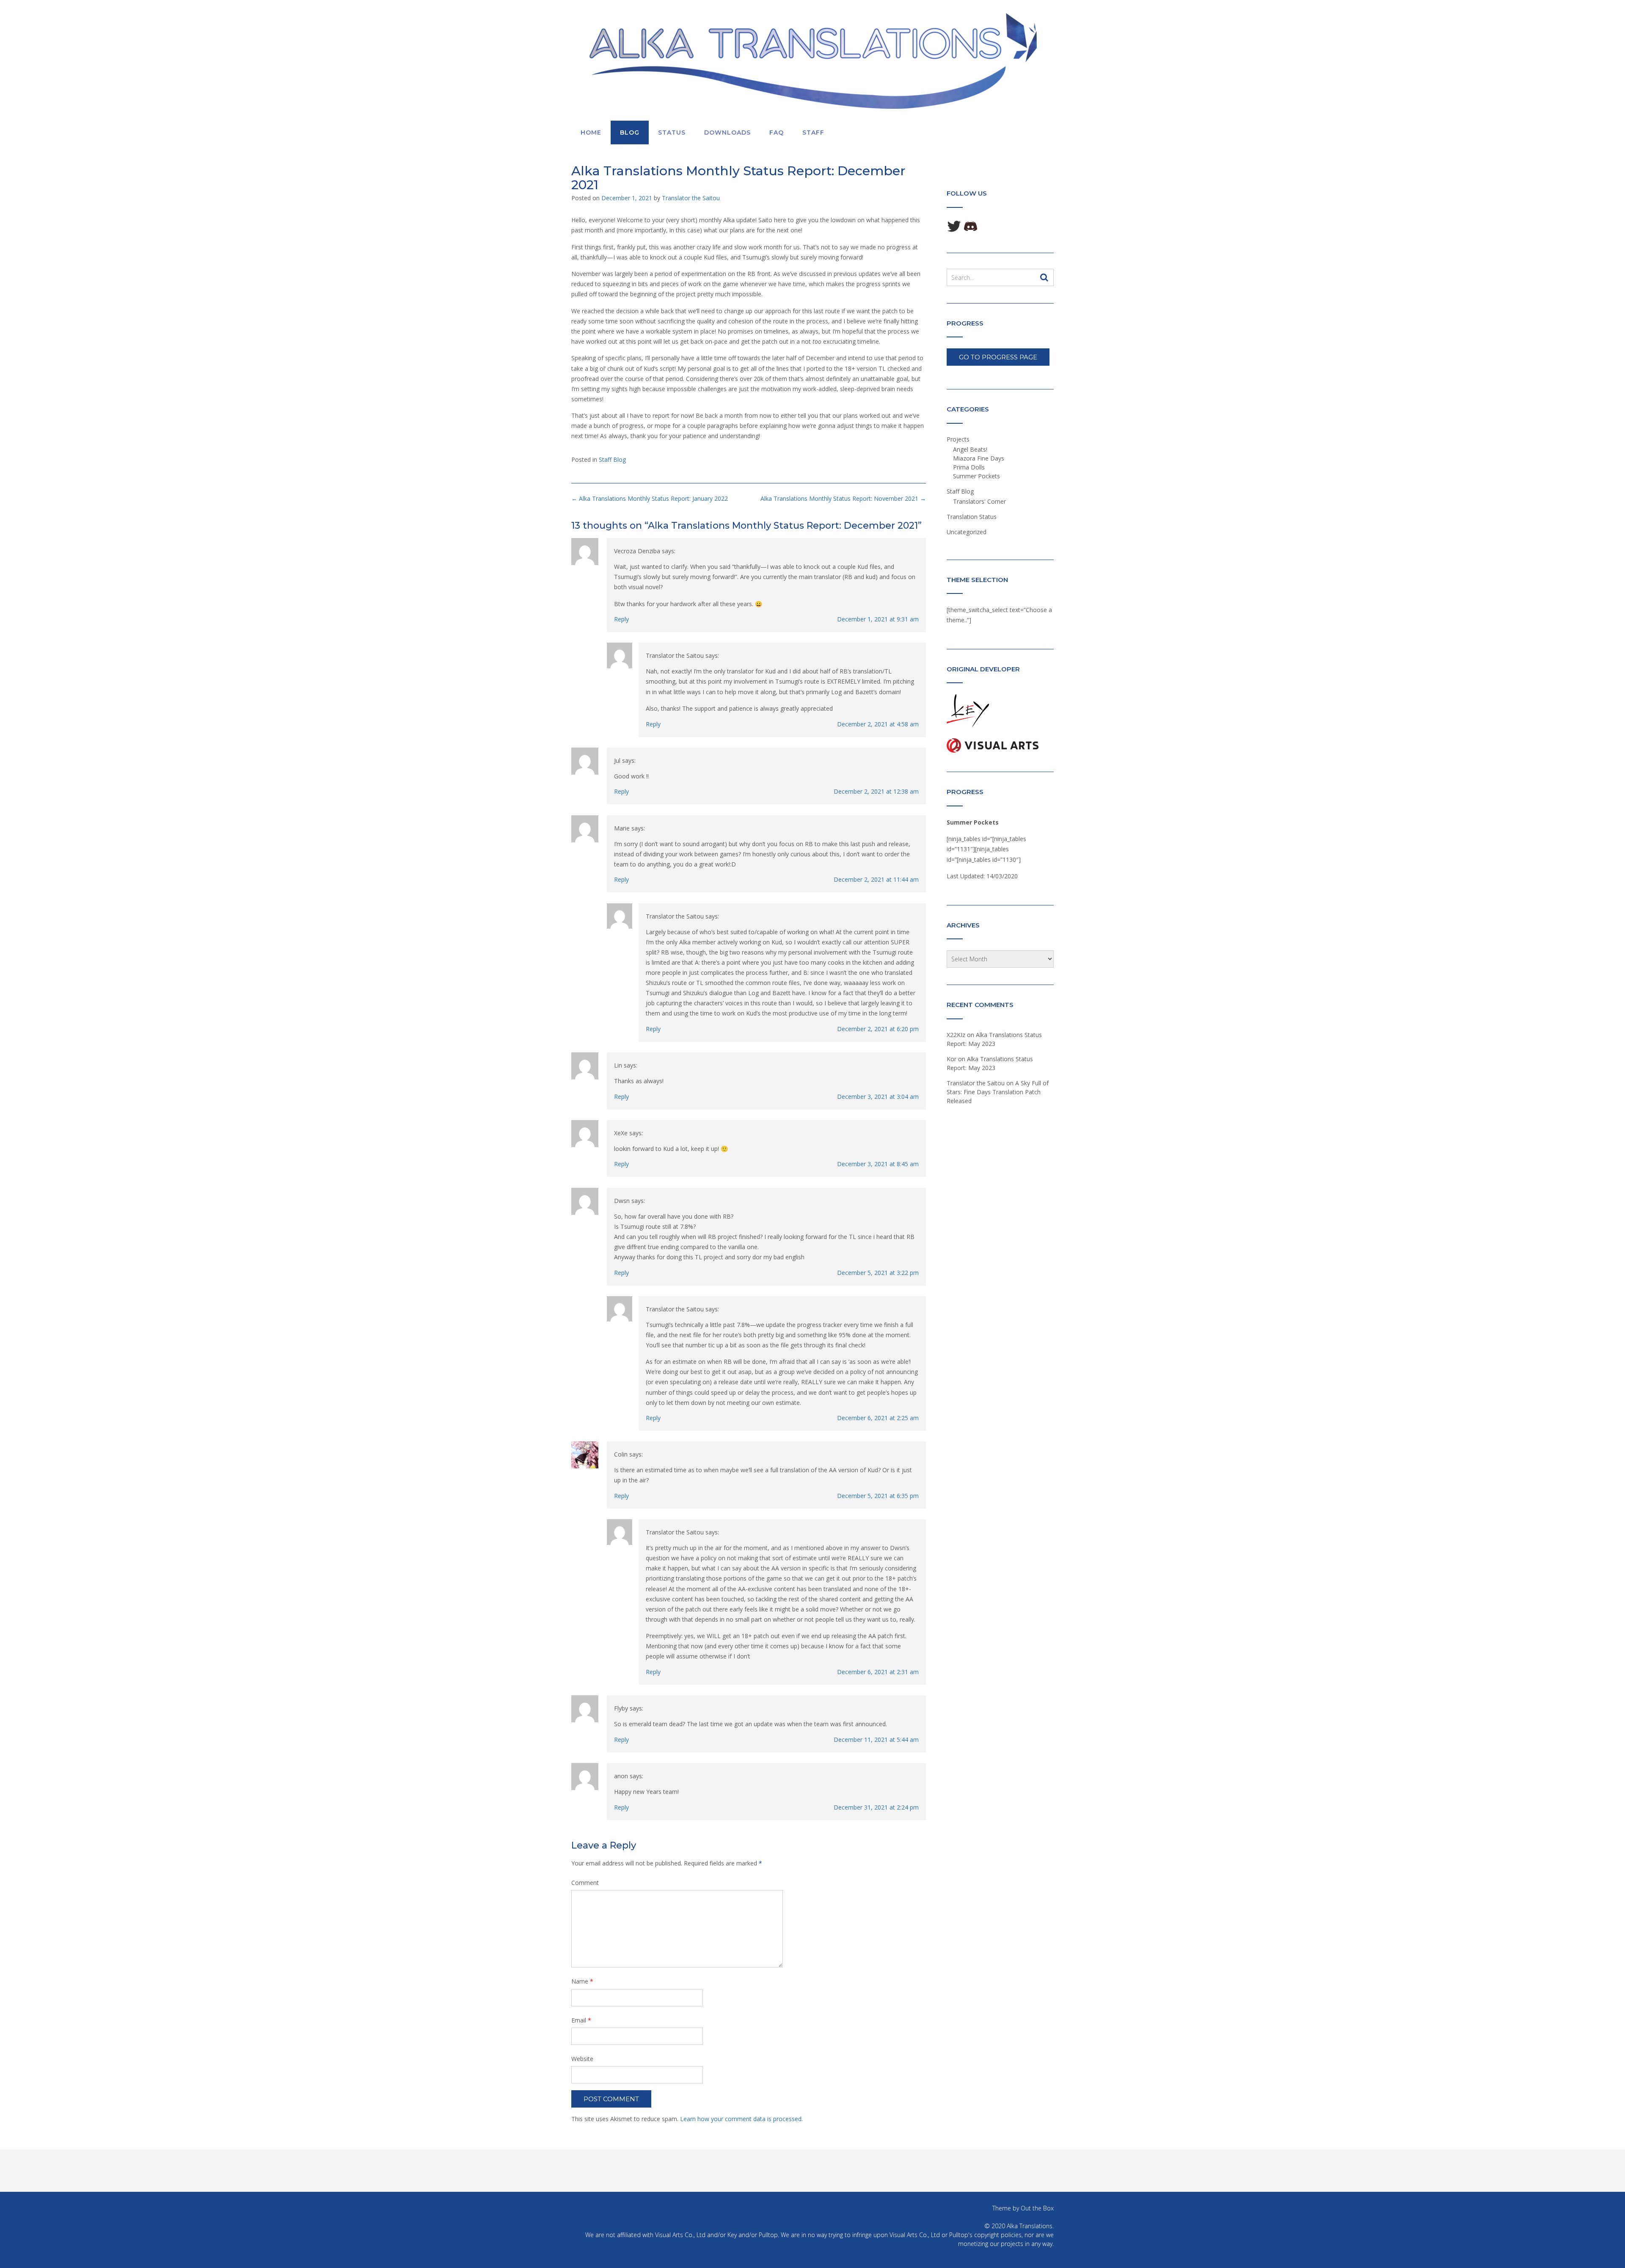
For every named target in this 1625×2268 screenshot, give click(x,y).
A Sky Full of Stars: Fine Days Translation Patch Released (998, 1092)
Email (581, 2020)
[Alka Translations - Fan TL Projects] (812, 61)
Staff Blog (612, 459)
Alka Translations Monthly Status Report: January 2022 (650, 498)
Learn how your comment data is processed (741, 2119)
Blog (630, 132)
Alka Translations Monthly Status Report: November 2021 (843, 498)
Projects (958, 439)
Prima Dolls (969, 467)
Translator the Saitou (691, 198)
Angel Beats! (970, 449)
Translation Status (972, 517)
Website (582, 2059)
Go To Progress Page (998, 357)
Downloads (727, 132)
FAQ (777, 132)
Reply (621, 619)
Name (582, 1981)
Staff (813, 132)
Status (672, 132)
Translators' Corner (979, 501)
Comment (585, 1883)
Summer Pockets (976, 476)
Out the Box (1037, 2208)
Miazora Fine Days (979, 458)
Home (591, 132)
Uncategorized (967, 532)
